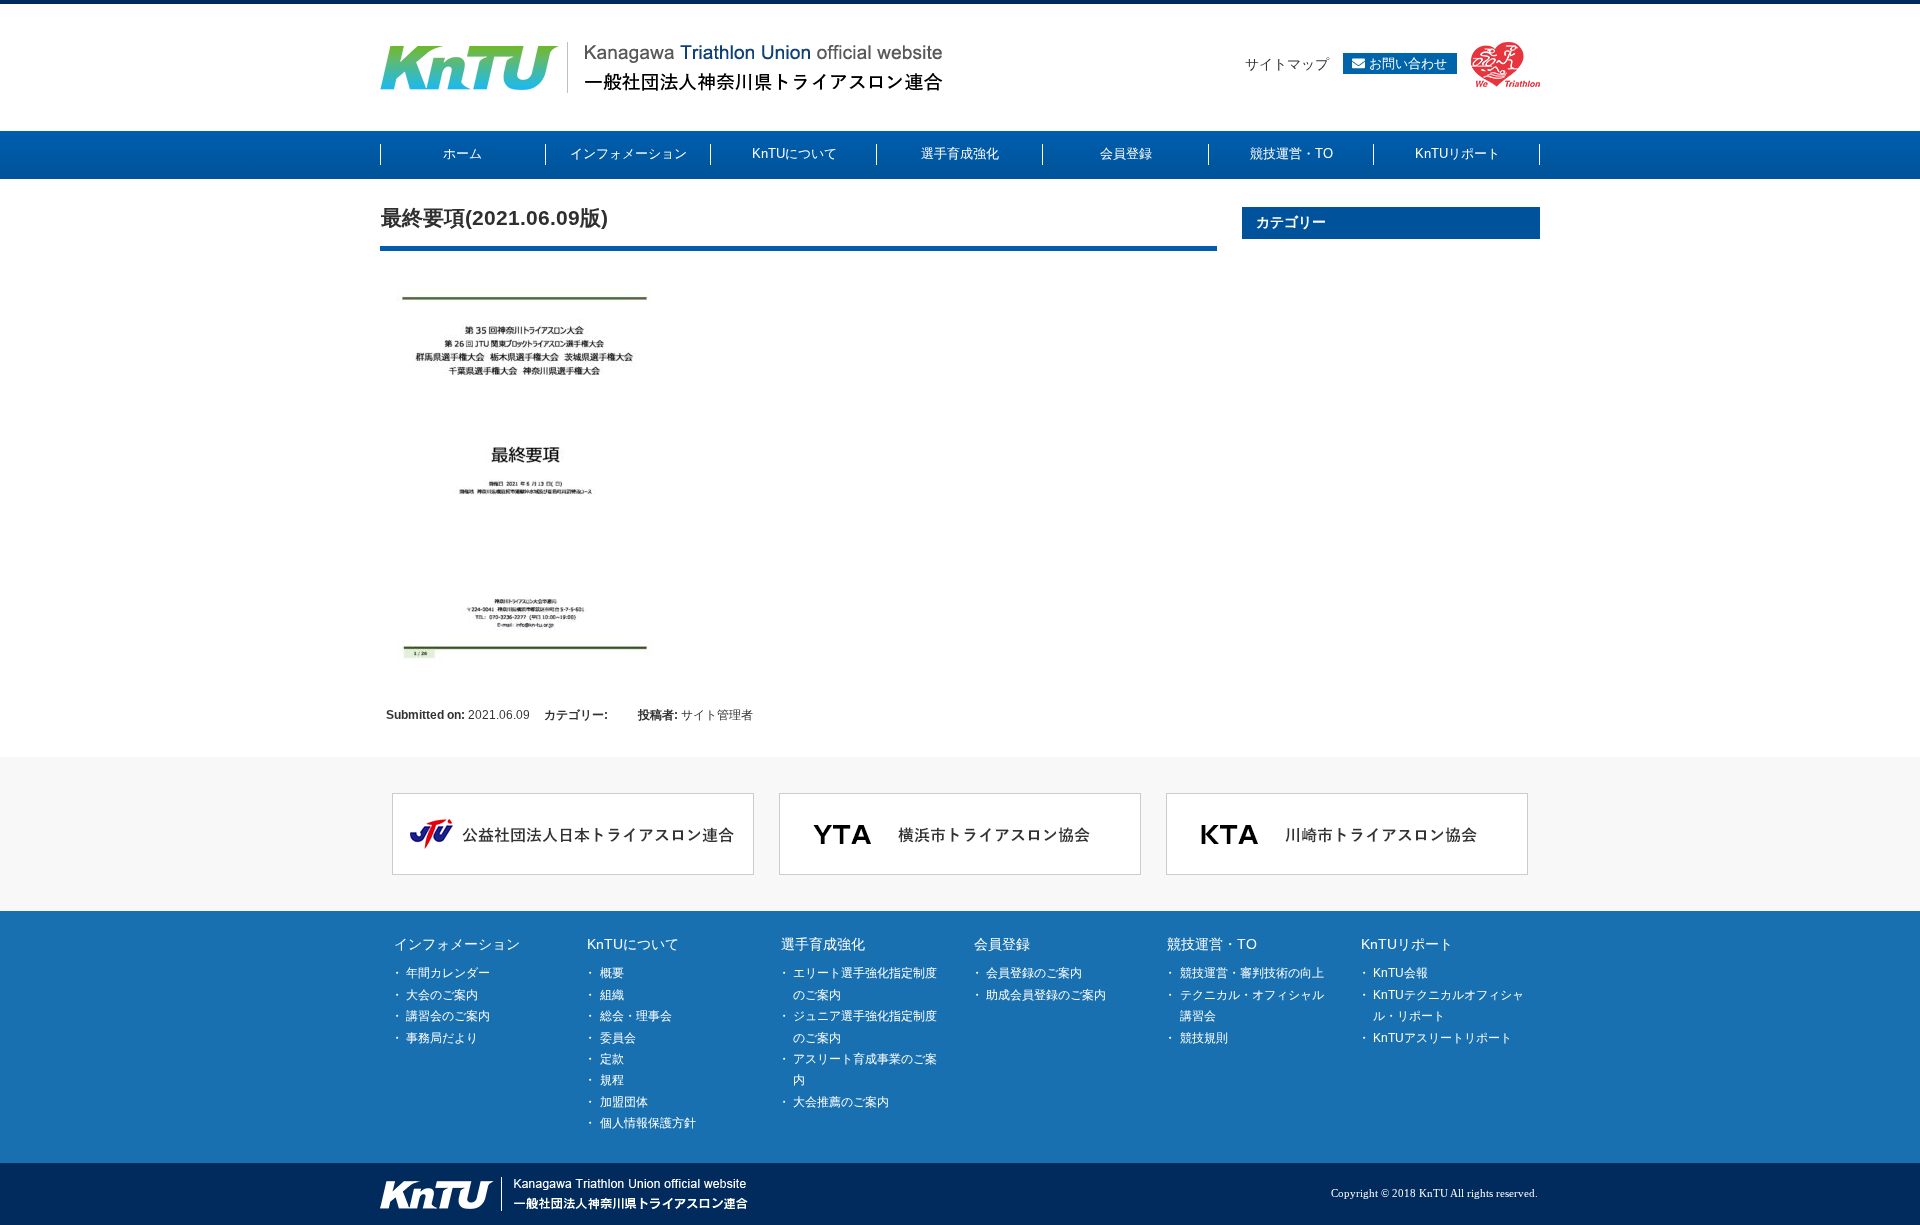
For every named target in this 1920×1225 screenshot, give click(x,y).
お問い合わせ (1406, 63)
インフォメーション (457, 944)
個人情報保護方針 (648, 1123)
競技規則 (1204, 1038)
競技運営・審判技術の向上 (1252, 973)
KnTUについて (633, 944)
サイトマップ (1287, 64)
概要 (612, 973)
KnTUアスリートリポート (1442, 1038)
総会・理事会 (636, 1016)
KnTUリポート (1407, 944)
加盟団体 (624, 1102)
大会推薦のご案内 (841, 1102)
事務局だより (442, 1038)
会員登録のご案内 (1034, 973)
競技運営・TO (1212, 944)
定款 (612, 1059)
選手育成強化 (823, 944)
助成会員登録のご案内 (1046, 995)
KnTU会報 (1400, 973)
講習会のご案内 (448, 1016)
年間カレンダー (448, 973)
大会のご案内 (442, 995)
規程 (612, 1080)
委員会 (618, 1038)
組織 (612, 995)
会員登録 (1002, 944)
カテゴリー (1291, 222)
